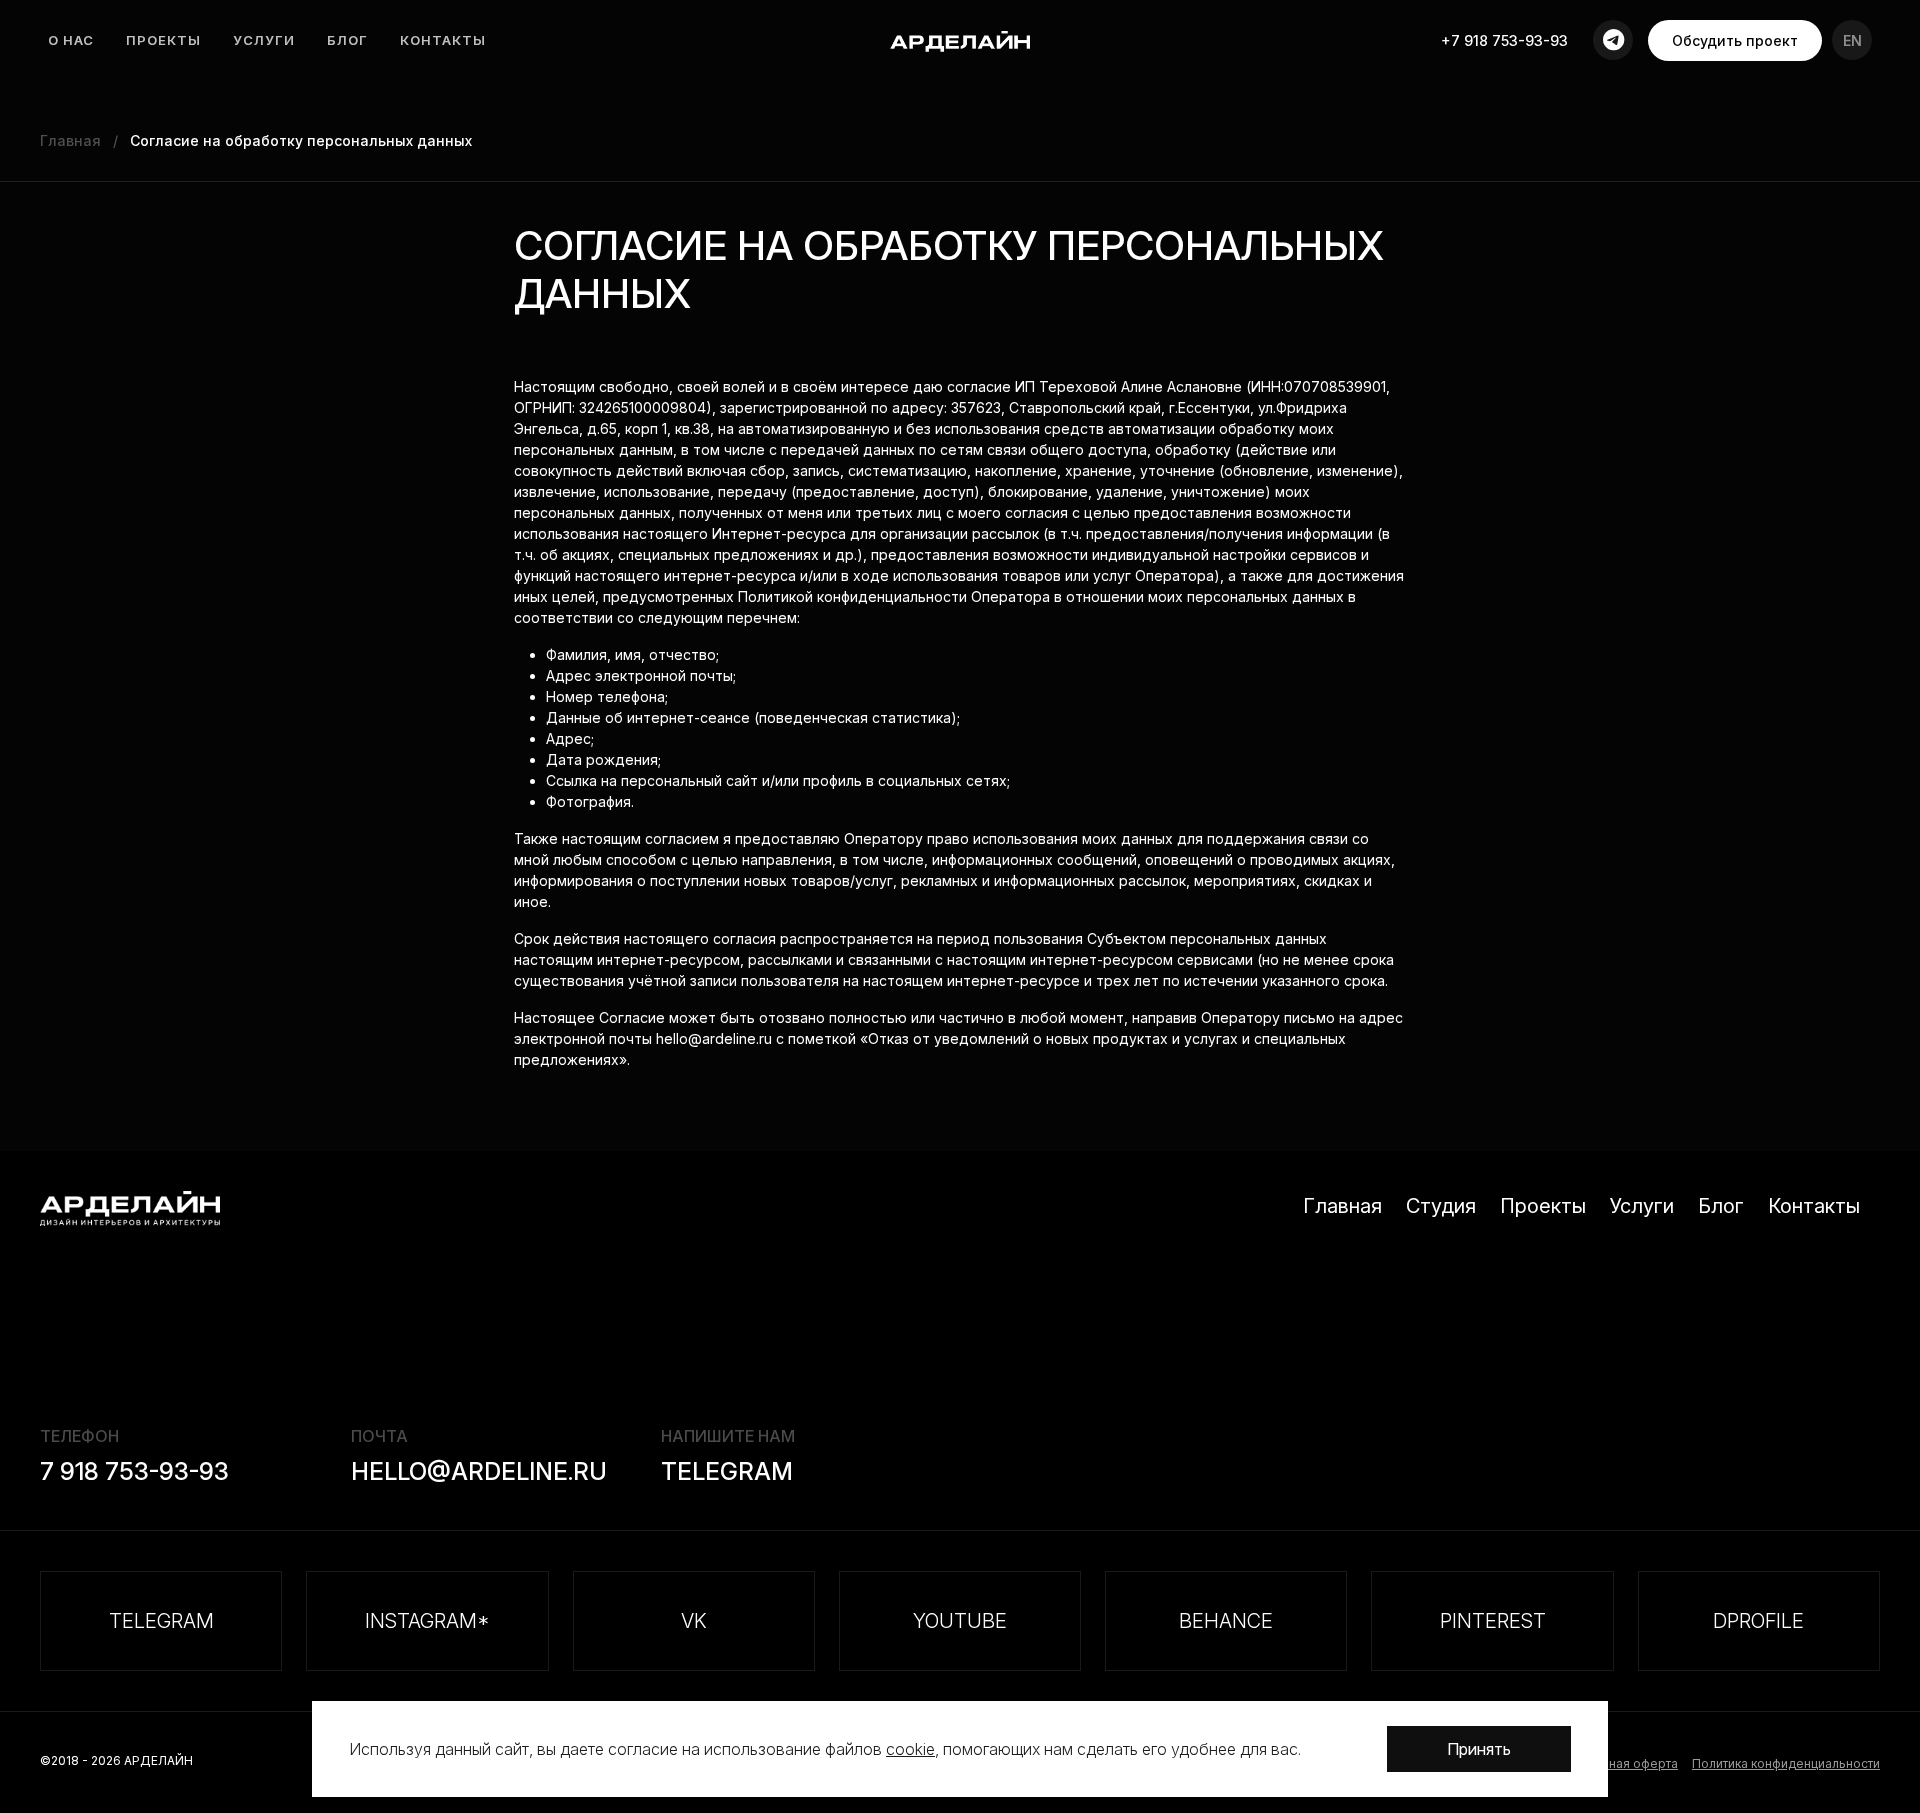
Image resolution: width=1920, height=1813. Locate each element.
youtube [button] (960, 1621)
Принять (1479, 1749)
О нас (71, 40)
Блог (347, 40)
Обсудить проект (1735, 40)
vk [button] (694, 1621)
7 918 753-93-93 (134, 1471)
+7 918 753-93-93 (1504, 40)
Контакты (443, 40)
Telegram (727, 1471)
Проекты (163, 40)
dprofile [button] (1758, 1621)
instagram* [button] (427, 1621)
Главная (1342, 1206)
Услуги (263, 40)
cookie (910, 1749)
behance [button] (1226, 1621)
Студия (1441, 1206)
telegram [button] (161, 1621)
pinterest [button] (1493, 1621)
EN (1852, 40)
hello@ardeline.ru (479, 1471)
